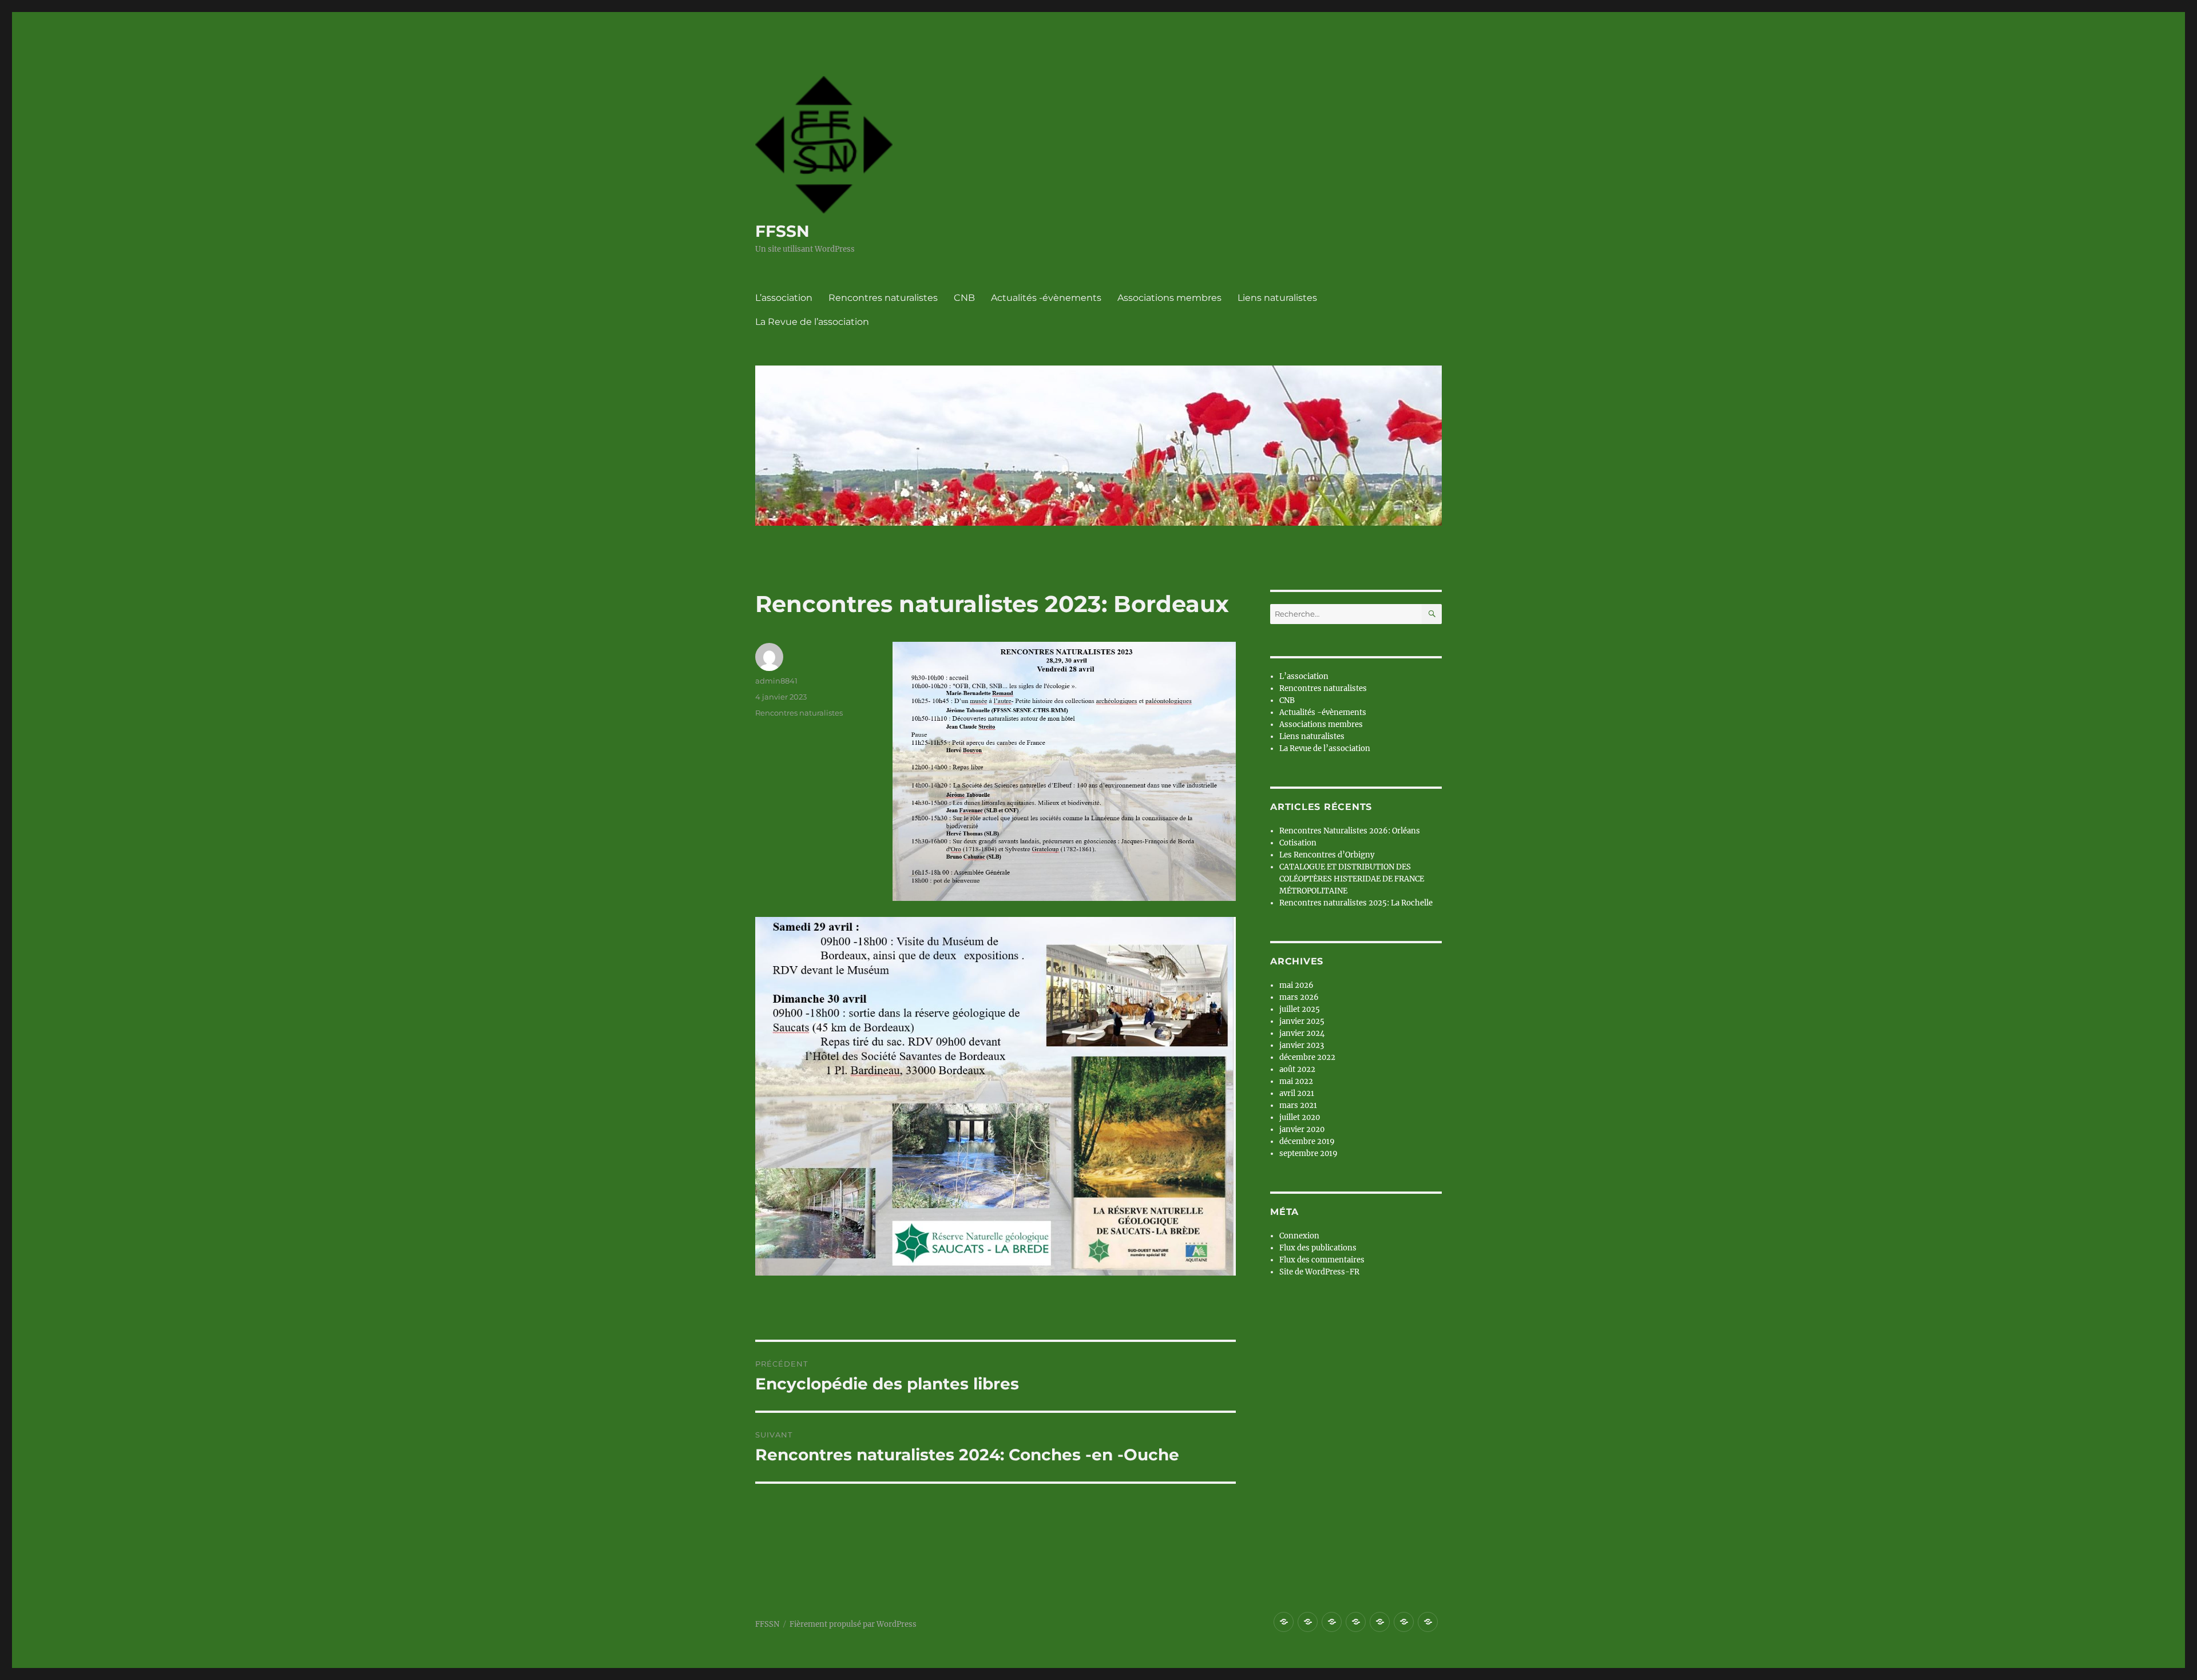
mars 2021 (1298, 1105)
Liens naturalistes (1277, 298)
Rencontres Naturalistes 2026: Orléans (1350, 831)
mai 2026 (1296, 985)
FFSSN (782, 231)
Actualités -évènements (1046, 298)
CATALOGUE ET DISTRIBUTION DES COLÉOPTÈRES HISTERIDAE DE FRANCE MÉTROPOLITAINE (1352, 879)
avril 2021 (1297, 1093)
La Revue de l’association (812, 322)
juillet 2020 (1300, 1117)
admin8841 (776, 681)
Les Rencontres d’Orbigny (1327, 855)
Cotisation (1298, 843)
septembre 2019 (1308, 1153)
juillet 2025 (1300, 1009)
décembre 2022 (1307, 1057)
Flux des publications (1318, 1248)
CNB (964, 298)
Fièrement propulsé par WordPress (853, 1624)
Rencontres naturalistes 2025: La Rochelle (1356, 903)
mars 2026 (1299, 997)
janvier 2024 (1302, 1033)
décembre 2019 (1307, 1141)
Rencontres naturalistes (883, 298)
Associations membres (1169, 298)
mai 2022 (1296, 1081)
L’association (784, 298)
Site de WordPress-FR (1319, 1272)
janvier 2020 (1302, 1129)
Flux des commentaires (1322, 1260)
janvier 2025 (1302, 1021)
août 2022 (1297, 1069)
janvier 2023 (1302, 1045)
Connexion (1299, 1236)
